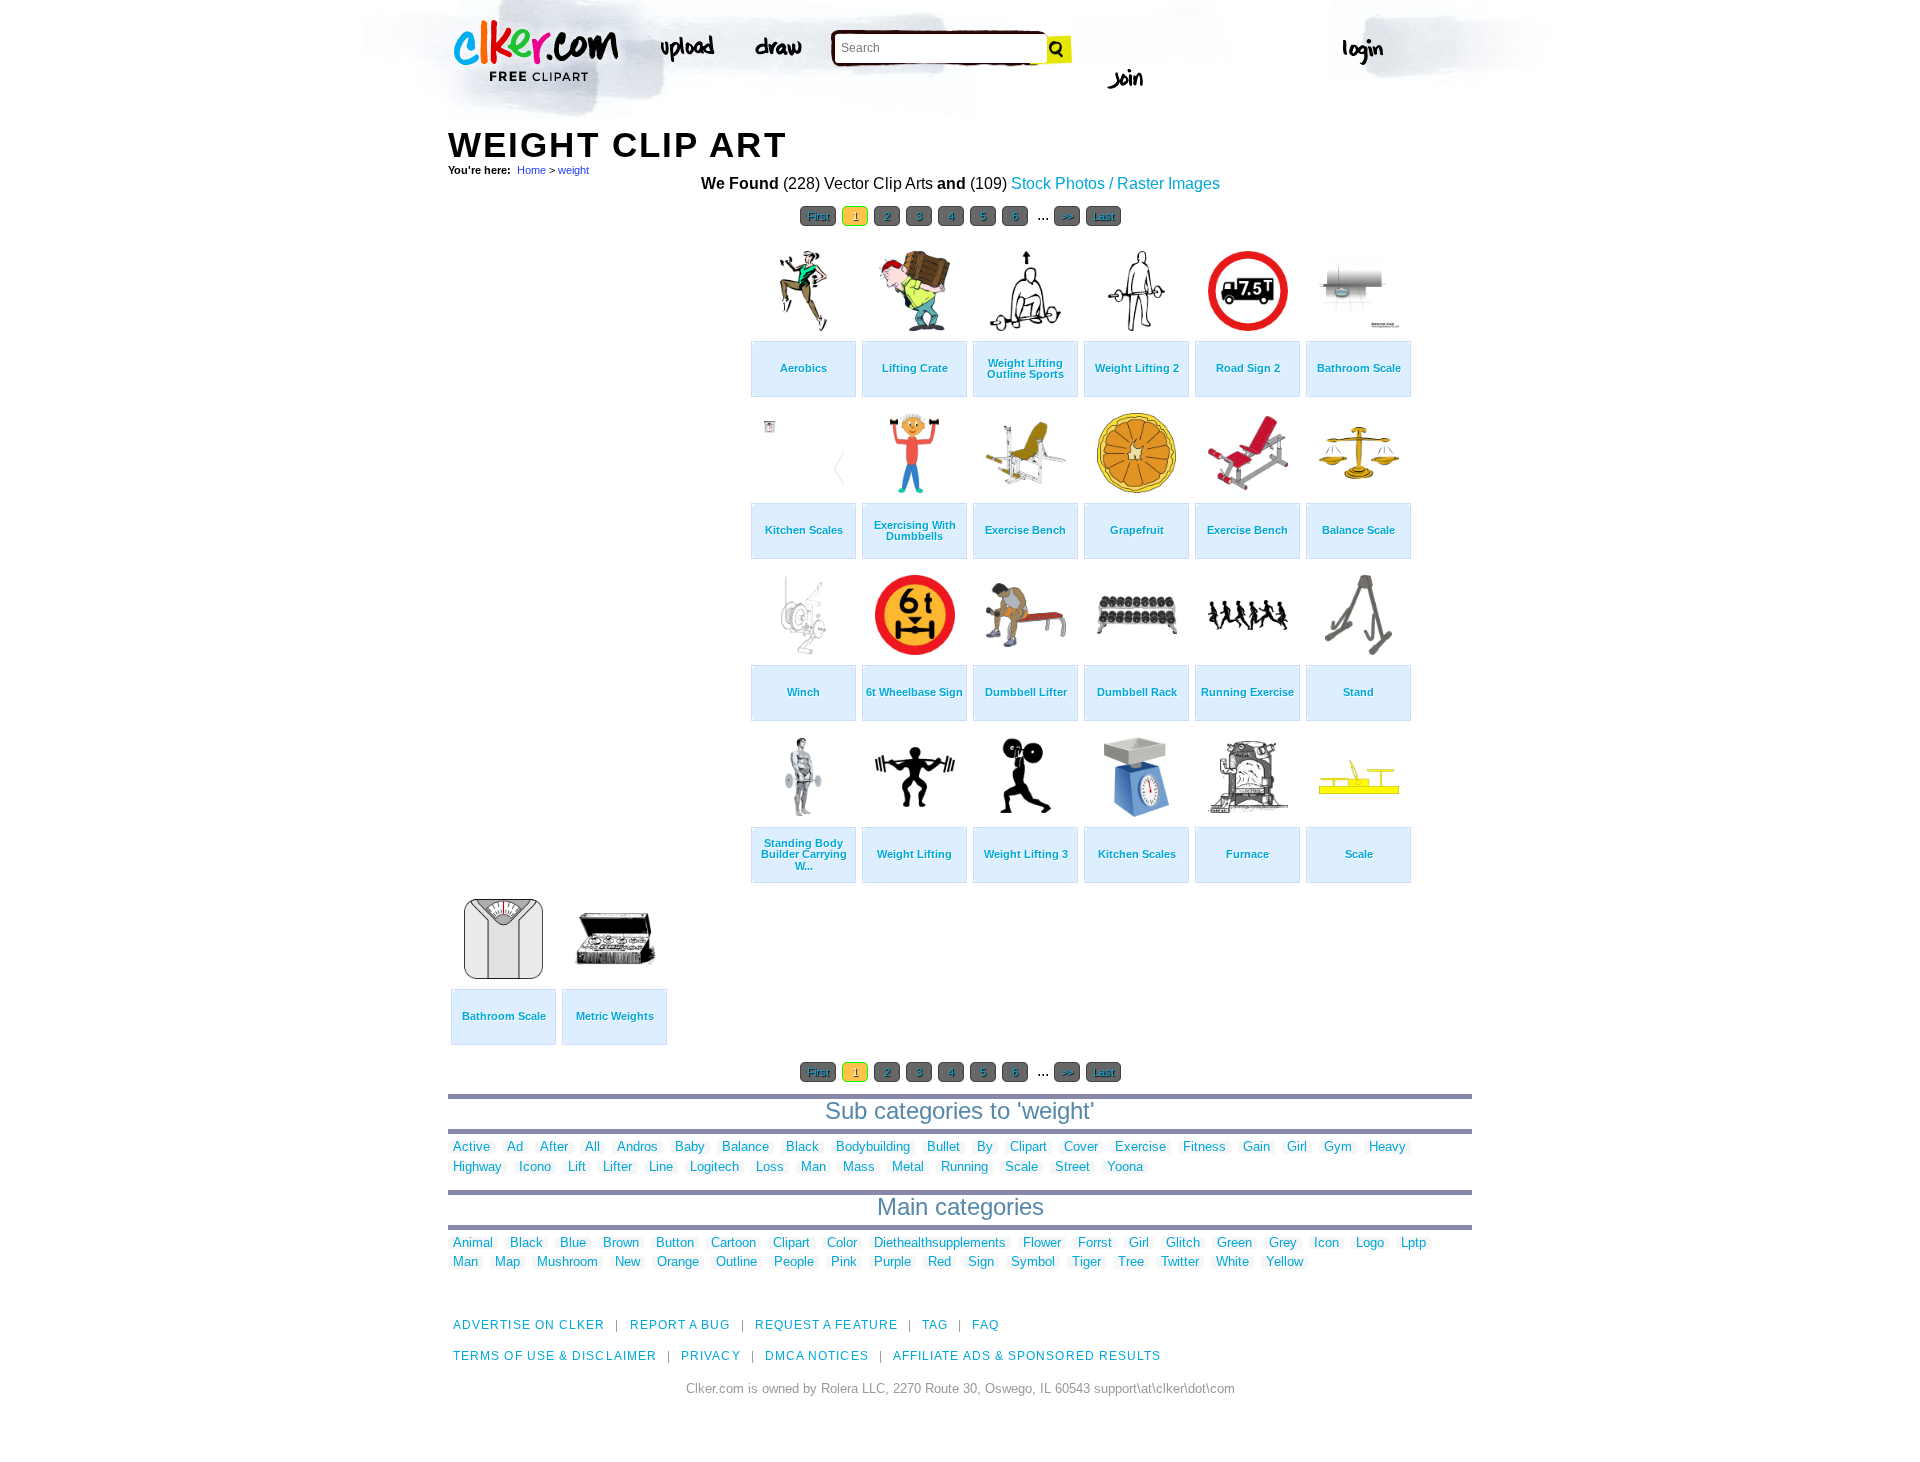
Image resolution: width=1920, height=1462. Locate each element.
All (592, 1147)
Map (507, 1262)
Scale (1021, 1167)
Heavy (1387, 1147)
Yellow (1284, 1262)
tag (935, 1325)
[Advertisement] (598, 538)
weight (573, 170)
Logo (1370, 1243)
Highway (477, 1167)
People (794, 1262)
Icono (535, 1167)
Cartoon (733, 1243)
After (554, 1147)
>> (1067, 216)
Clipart (1028, 1147)
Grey (1283, 1243)
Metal (908, 1167)
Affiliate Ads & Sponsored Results (1027, 1356)
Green (1234, 1243)
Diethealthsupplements (940, 1243)
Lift (577, 1167)
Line (661, 1167)
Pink (844, 1262)
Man (813, 1167)
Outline (736, 1262)
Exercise (1140, 1147)
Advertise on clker (529, 1325)
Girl (1297, 1147)
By (985, 1147)
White (1232, 1262)
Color (842, 1243)
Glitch (1183, 1243)
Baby (690, 1147)
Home (531, 170)
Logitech (714, 1167)
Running (964, 1167)
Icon (1326, 1243)
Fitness (1204, 1147)
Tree (1131, 1262)
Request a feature (826, 1325)
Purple (892, 1262)
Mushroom (567, 1262)
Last (1103, 216)
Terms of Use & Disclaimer (555, 1356)
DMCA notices (817, 1356)
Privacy (711, 1356)
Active (471, 1147)
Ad (515, 1147)
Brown (621, 1243)
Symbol (1033, 1262)
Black (802, 1147)
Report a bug (680, 1325)
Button (675, 1243)
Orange (678, 1262)
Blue (573, 1243)
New (627, 1262)
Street (1072, 1167)
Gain (1256, 1147)
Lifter (617, 1167)
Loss (770, 1167)
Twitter (1180, 1262)
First (818, 216)
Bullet (943, 1147)
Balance (745, 1147)
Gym (1338, 1147)
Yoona (1125, 1167)
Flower (1042, 1243)
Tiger (1086, 1262)
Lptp (1413, 1243)
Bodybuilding (873, 1147)
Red (939, 1262)
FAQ (985, 1325)
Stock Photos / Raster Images (1115, 183)
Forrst (1095, 1243)
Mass (859, 1167)
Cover (1081, 1147)
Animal (473, 1243)
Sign (981, 1262)
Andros (637, 1147)
